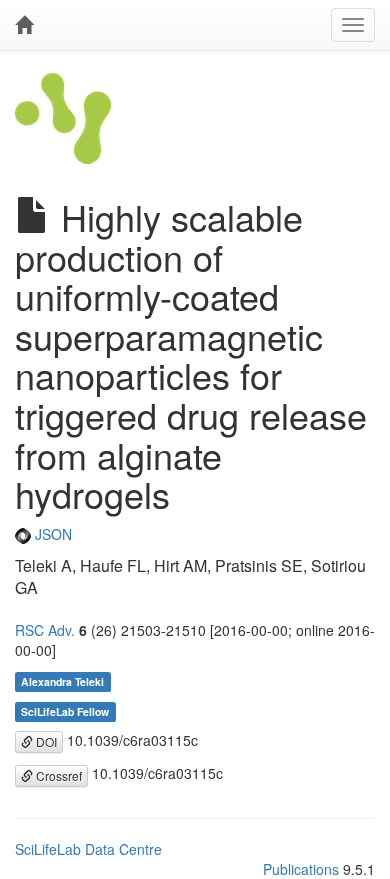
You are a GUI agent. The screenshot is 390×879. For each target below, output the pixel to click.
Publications (301, 869)
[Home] (24, 25)
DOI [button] (45, 741)
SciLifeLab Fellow (65, 711)
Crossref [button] (57, 775)
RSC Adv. (45, 630)
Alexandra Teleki (62, 681)
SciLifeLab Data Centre (88, 849)
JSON (51, 534)
